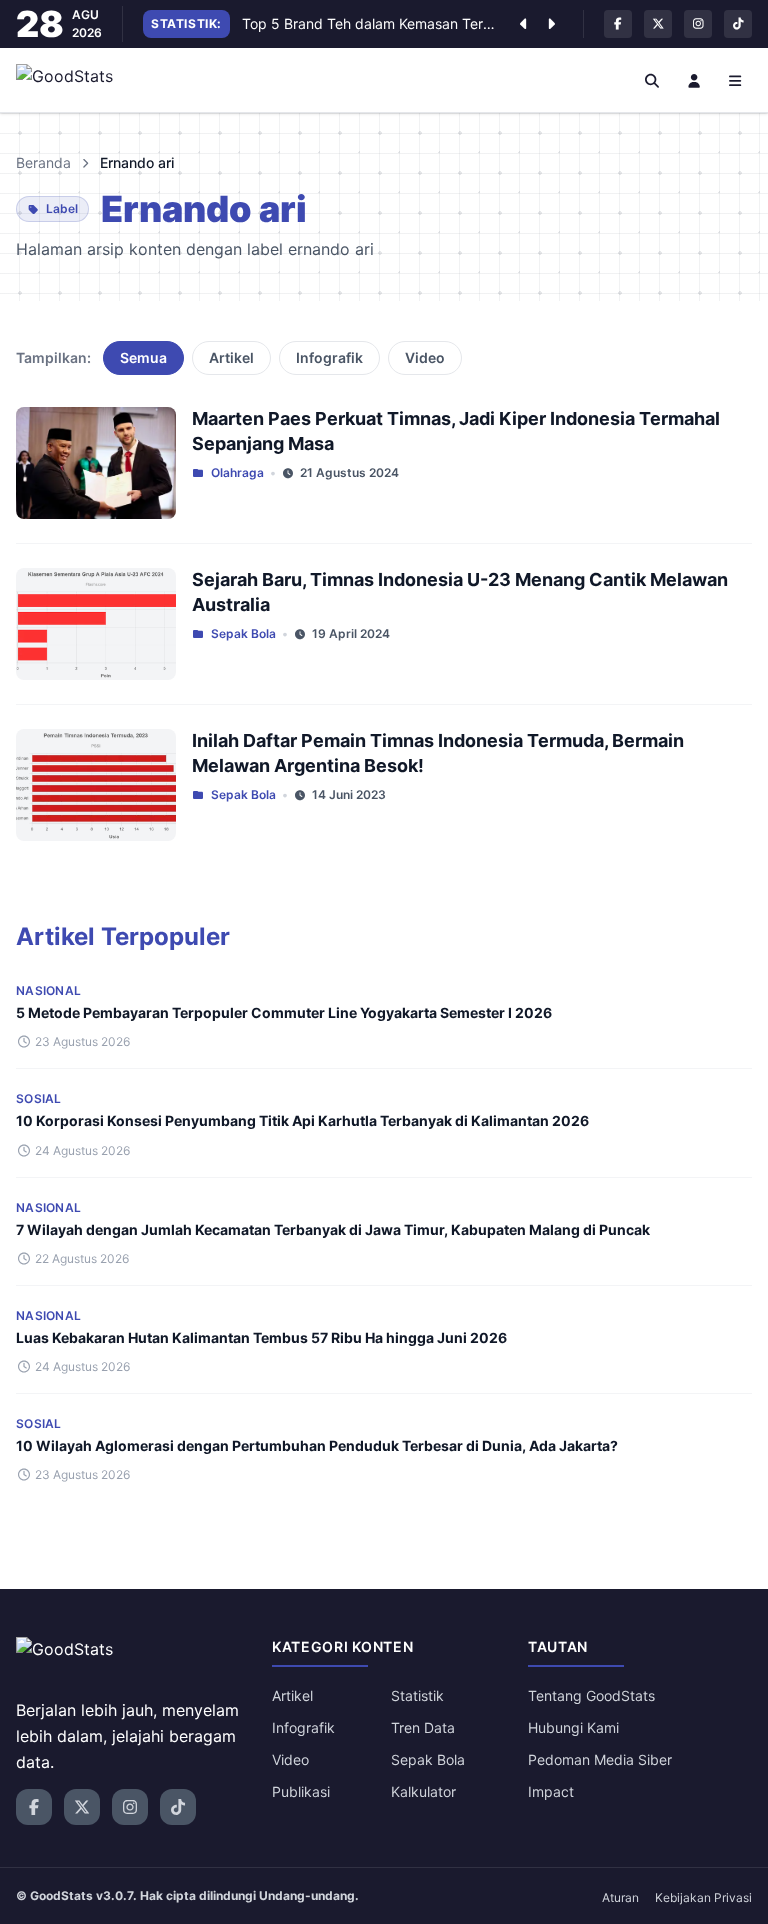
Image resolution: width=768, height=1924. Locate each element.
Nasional (48, 990)
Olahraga (237, 472)
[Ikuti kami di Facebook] (618, 24)
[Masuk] (694, 80)
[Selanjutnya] (551, 24)
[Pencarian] (653, 80)
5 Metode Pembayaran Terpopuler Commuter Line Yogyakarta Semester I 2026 (284, 1012)
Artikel (231, 357)
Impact (551, 1791)
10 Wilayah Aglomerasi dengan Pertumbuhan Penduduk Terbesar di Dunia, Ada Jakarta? (317, 1445)
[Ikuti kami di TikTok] (738, 24)
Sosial (39, 1098)
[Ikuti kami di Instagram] (698, 24)
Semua (143, 357)
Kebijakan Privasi (703, 1897)
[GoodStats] (75, 80)
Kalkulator (423, 1791)
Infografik (329, 357)
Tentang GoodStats (591, 1695)
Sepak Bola (243, 633)
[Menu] (736, 80)
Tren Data (423, 1727)
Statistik (417, 1695)
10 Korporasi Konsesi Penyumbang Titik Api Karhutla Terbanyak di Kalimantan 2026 (302, 1120)
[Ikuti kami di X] (658, 24)
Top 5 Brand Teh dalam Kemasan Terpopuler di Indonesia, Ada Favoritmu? (370, 23)
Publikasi (301, 1791)
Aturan (620, 1897)
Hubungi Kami (573, 1727)
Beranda (43, 162)
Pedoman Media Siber (600, 1759)
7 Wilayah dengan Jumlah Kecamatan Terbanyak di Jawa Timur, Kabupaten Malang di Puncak (333, 1229)
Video (425, 357)
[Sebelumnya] (523, 24)
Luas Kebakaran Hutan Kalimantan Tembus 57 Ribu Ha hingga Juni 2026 (261, 1337)
